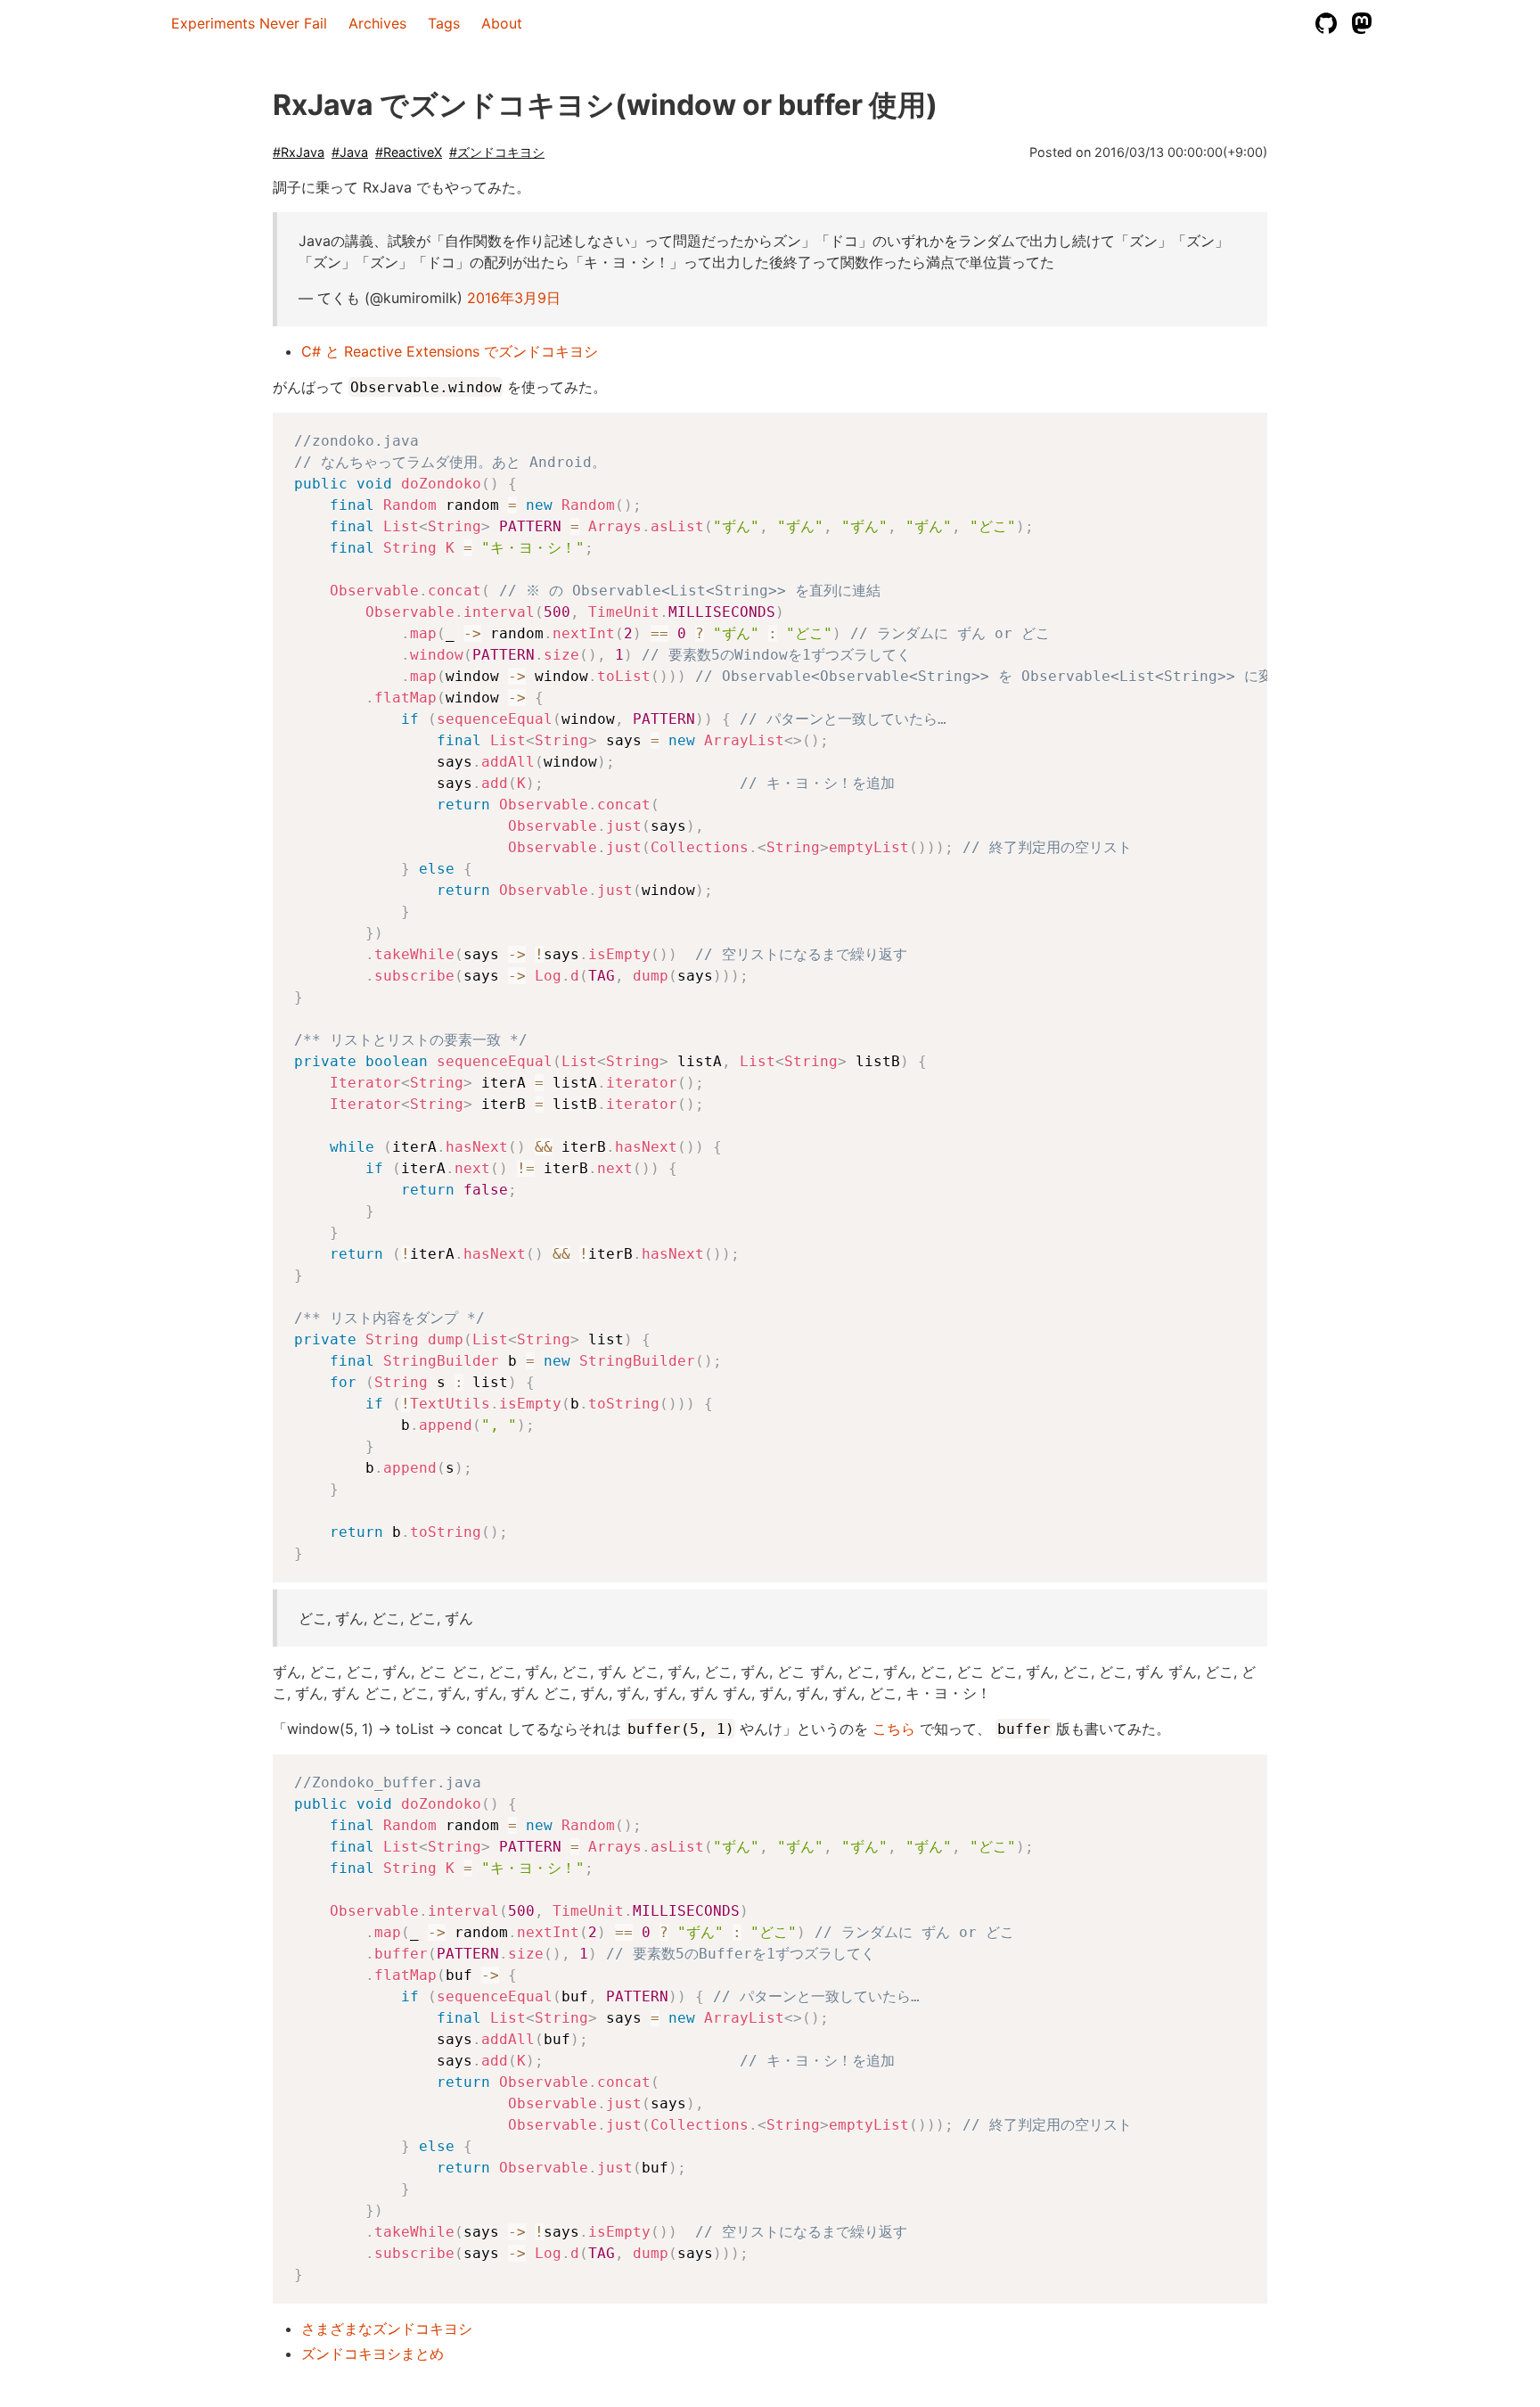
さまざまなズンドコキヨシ (387, 2329)
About (502, 23)
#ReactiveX (409, 152)
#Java (350, 152)
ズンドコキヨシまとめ (373, 2354)
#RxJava (299, 152)
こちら (894, 1729)
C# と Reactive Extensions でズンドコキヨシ (450, 351)
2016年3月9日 (514, 298)
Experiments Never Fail (249, 23)
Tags (444, 23)
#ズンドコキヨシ (497, 152)
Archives (377, 23)
